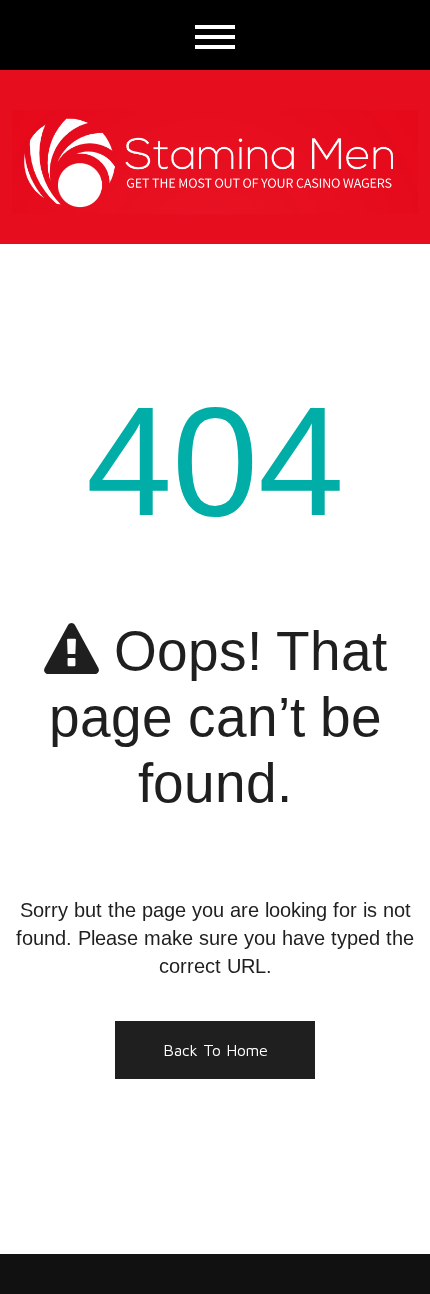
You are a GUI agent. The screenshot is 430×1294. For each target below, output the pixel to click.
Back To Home (215, 1050)
